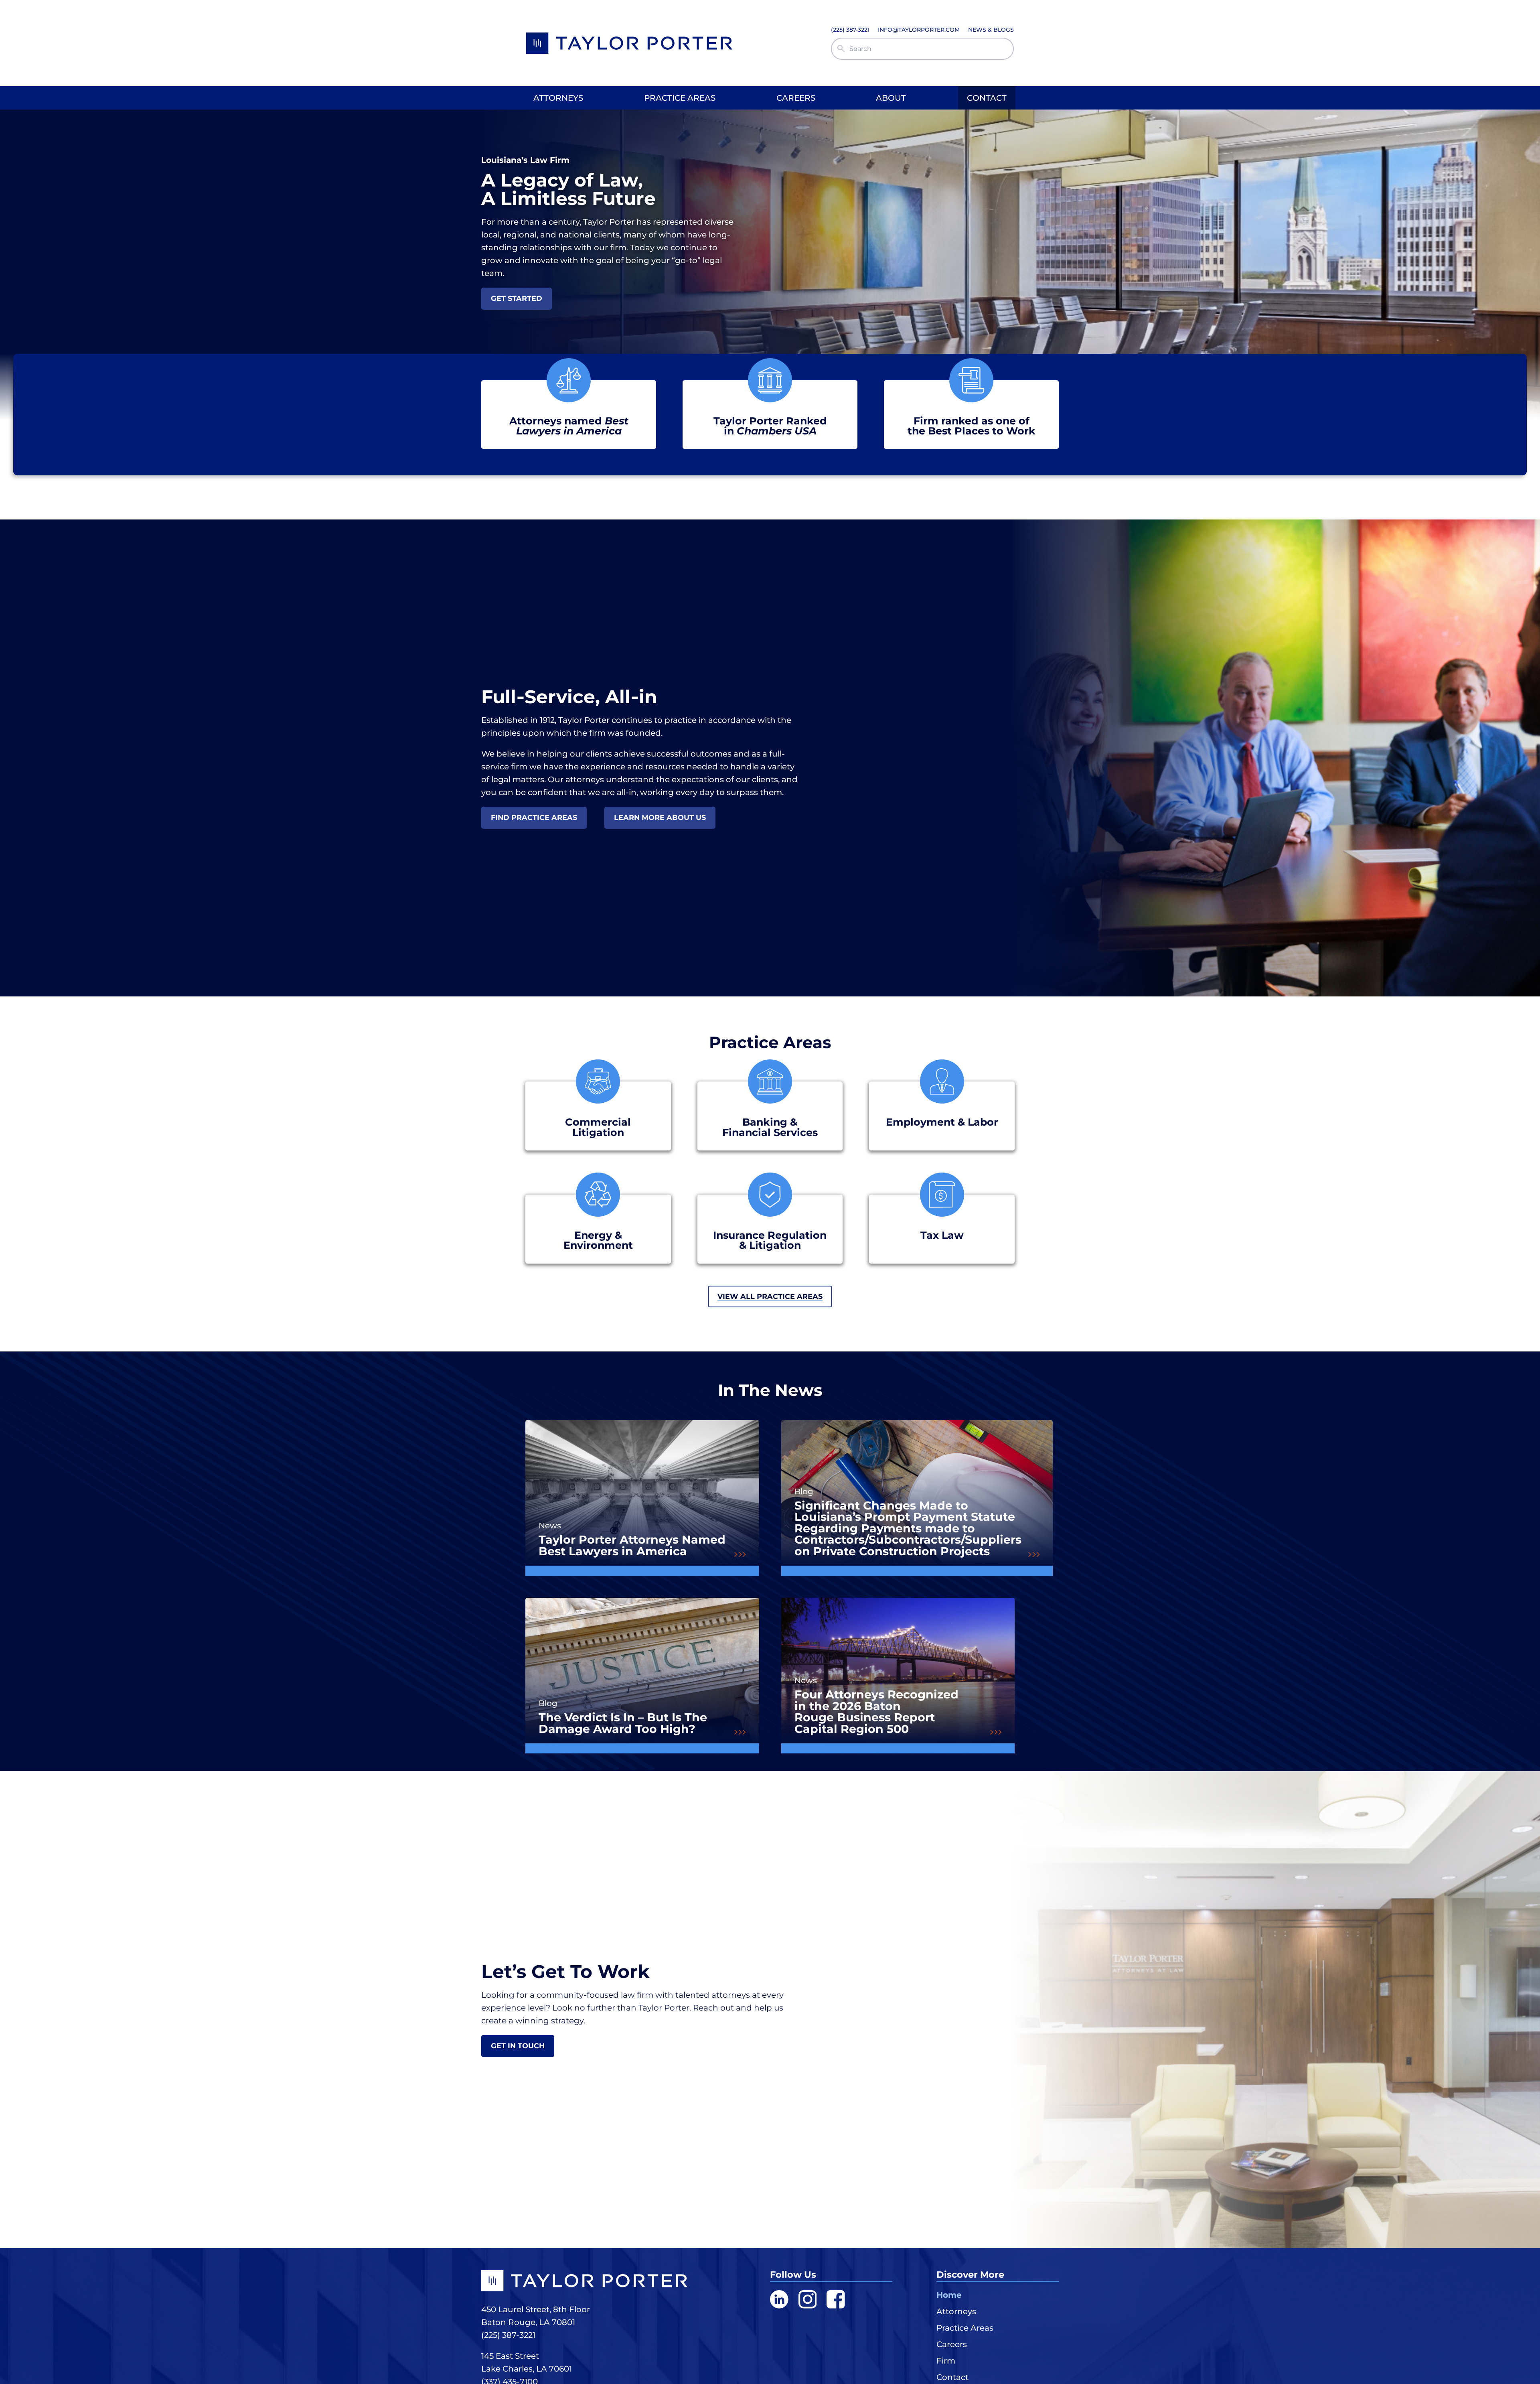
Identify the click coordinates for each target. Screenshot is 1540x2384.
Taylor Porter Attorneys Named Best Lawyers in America (632, 1545)
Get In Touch (518, 2046)
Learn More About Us (660, 817)
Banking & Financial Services (770, 1127)
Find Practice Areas (534, 817)
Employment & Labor (942, 1122)
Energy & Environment (598, 1240)
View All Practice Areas (770, 1296)
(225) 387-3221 (508, 2335)
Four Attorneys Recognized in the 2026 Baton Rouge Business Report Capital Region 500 (876, 1712)
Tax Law (942, 1235)
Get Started (517, 298)
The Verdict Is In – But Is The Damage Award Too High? (623, 1723)
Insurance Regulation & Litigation (770, 1240)
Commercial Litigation (598, 1127)
